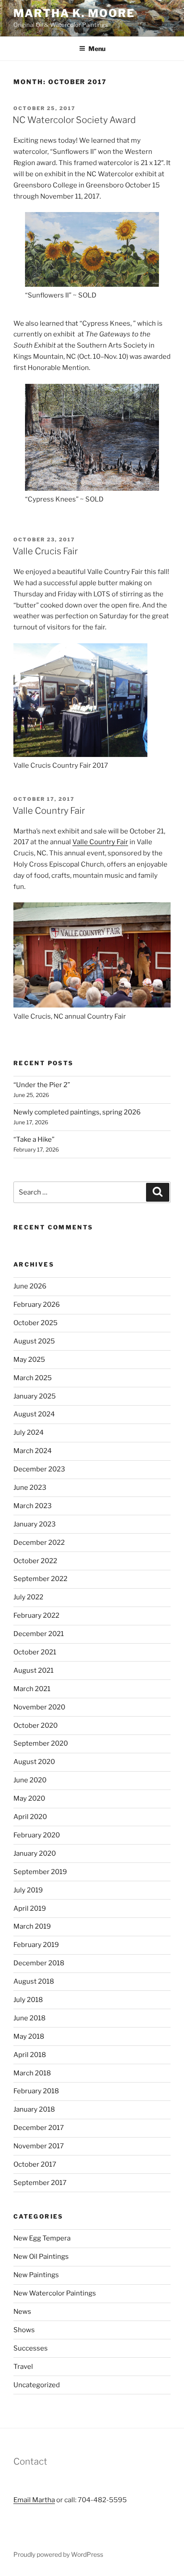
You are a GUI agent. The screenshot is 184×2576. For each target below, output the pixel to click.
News (22, 2312)
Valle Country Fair (49, 811)
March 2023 (33, 1506)
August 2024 (34, 1414)
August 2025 (34, 1341)
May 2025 (29, 1360)
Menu (97, 49)
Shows (24, 2330)
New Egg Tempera (42, 2238)
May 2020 (29, 1798)
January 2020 (35, 1853)
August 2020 (34, 1762)
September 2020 (41, 1743)
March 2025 (33, 1378)
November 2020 (39, 1707)
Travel (23, 2367)
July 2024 (29, 1433)
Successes (31, 2348)
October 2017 (35, 2164)
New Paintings (36, 2275)
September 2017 (40, 2183)
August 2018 (34, 1981)
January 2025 (35, 1396)
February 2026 (37, 1305)
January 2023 (35, 1524)
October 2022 (35, 1561)
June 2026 (30, 1286)
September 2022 (40, 1579)
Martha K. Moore (74, 13)
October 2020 (36, 1726)
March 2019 (32, 1926)
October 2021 (35, 1652)
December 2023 (39, 1469)
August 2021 (33, 1671)
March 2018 (32, 2073)
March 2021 (32, 1689)
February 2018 (36, 2091)
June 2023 (30, 1488)
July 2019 (28, 1890)
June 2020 (30, 1780)
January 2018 (34, 2109)
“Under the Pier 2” (42, 1085)
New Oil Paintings (41, 2257)
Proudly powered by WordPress (58, 2554)
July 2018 (28, 2000)
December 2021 (39, 1634)
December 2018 (39, 1963)
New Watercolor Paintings (55, 2293)
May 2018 (29, 2036)
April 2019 (30, 1909)
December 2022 (39, 1543)
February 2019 (36, 1945)
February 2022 (36, 1615)
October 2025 (36, 1323)
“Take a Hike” (34, 1139)
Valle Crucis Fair (45, 551)
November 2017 (39, 2146)
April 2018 (30, 2055)
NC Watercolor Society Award (74, 120)
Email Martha (34, 2500)
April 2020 (30, 1817)
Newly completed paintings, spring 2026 (77, 1112)
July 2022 (28, 1597)
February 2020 (37, 1835)
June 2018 (29, 2018)
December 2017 (39, 2128)
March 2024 (33, 1451)
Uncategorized (37, 2385)
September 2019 (40, 1872)
